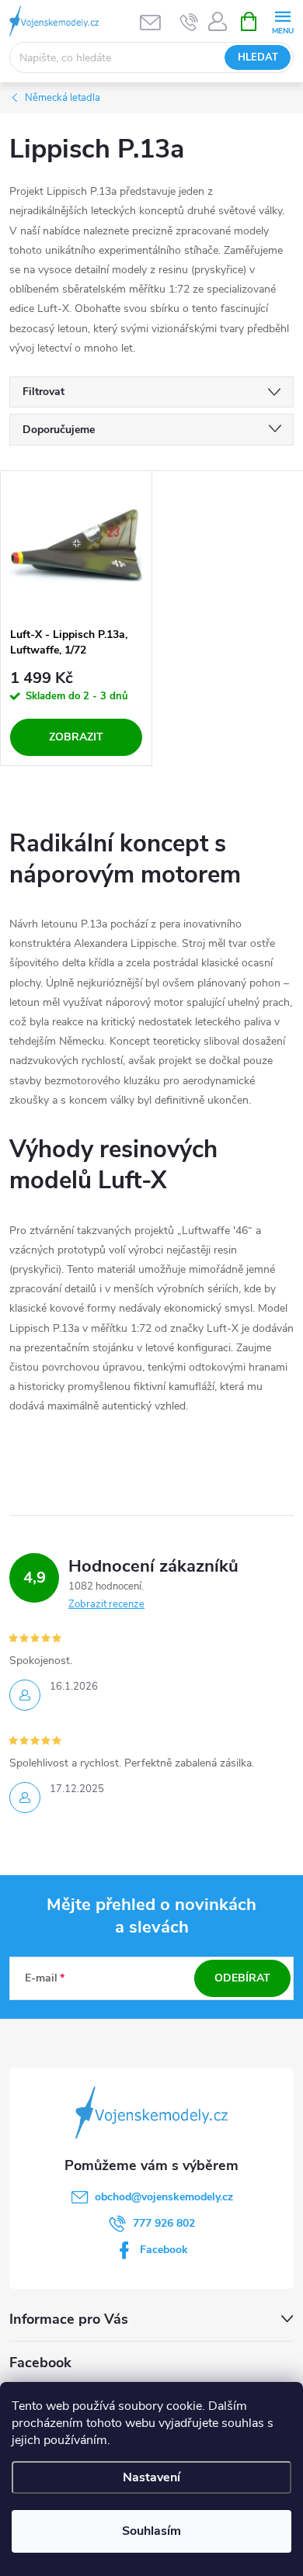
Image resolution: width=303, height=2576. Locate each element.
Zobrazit (76, 737)
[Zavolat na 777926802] (189, 22)
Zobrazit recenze (106, 1604)
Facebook (164, 2250)
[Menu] (282, 21)
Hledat (258, 57)
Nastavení (151, 2477)
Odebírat (242, 1978)
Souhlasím (151, 2531)
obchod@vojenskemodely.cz (164, 2197)
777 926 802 (164, 2223)
